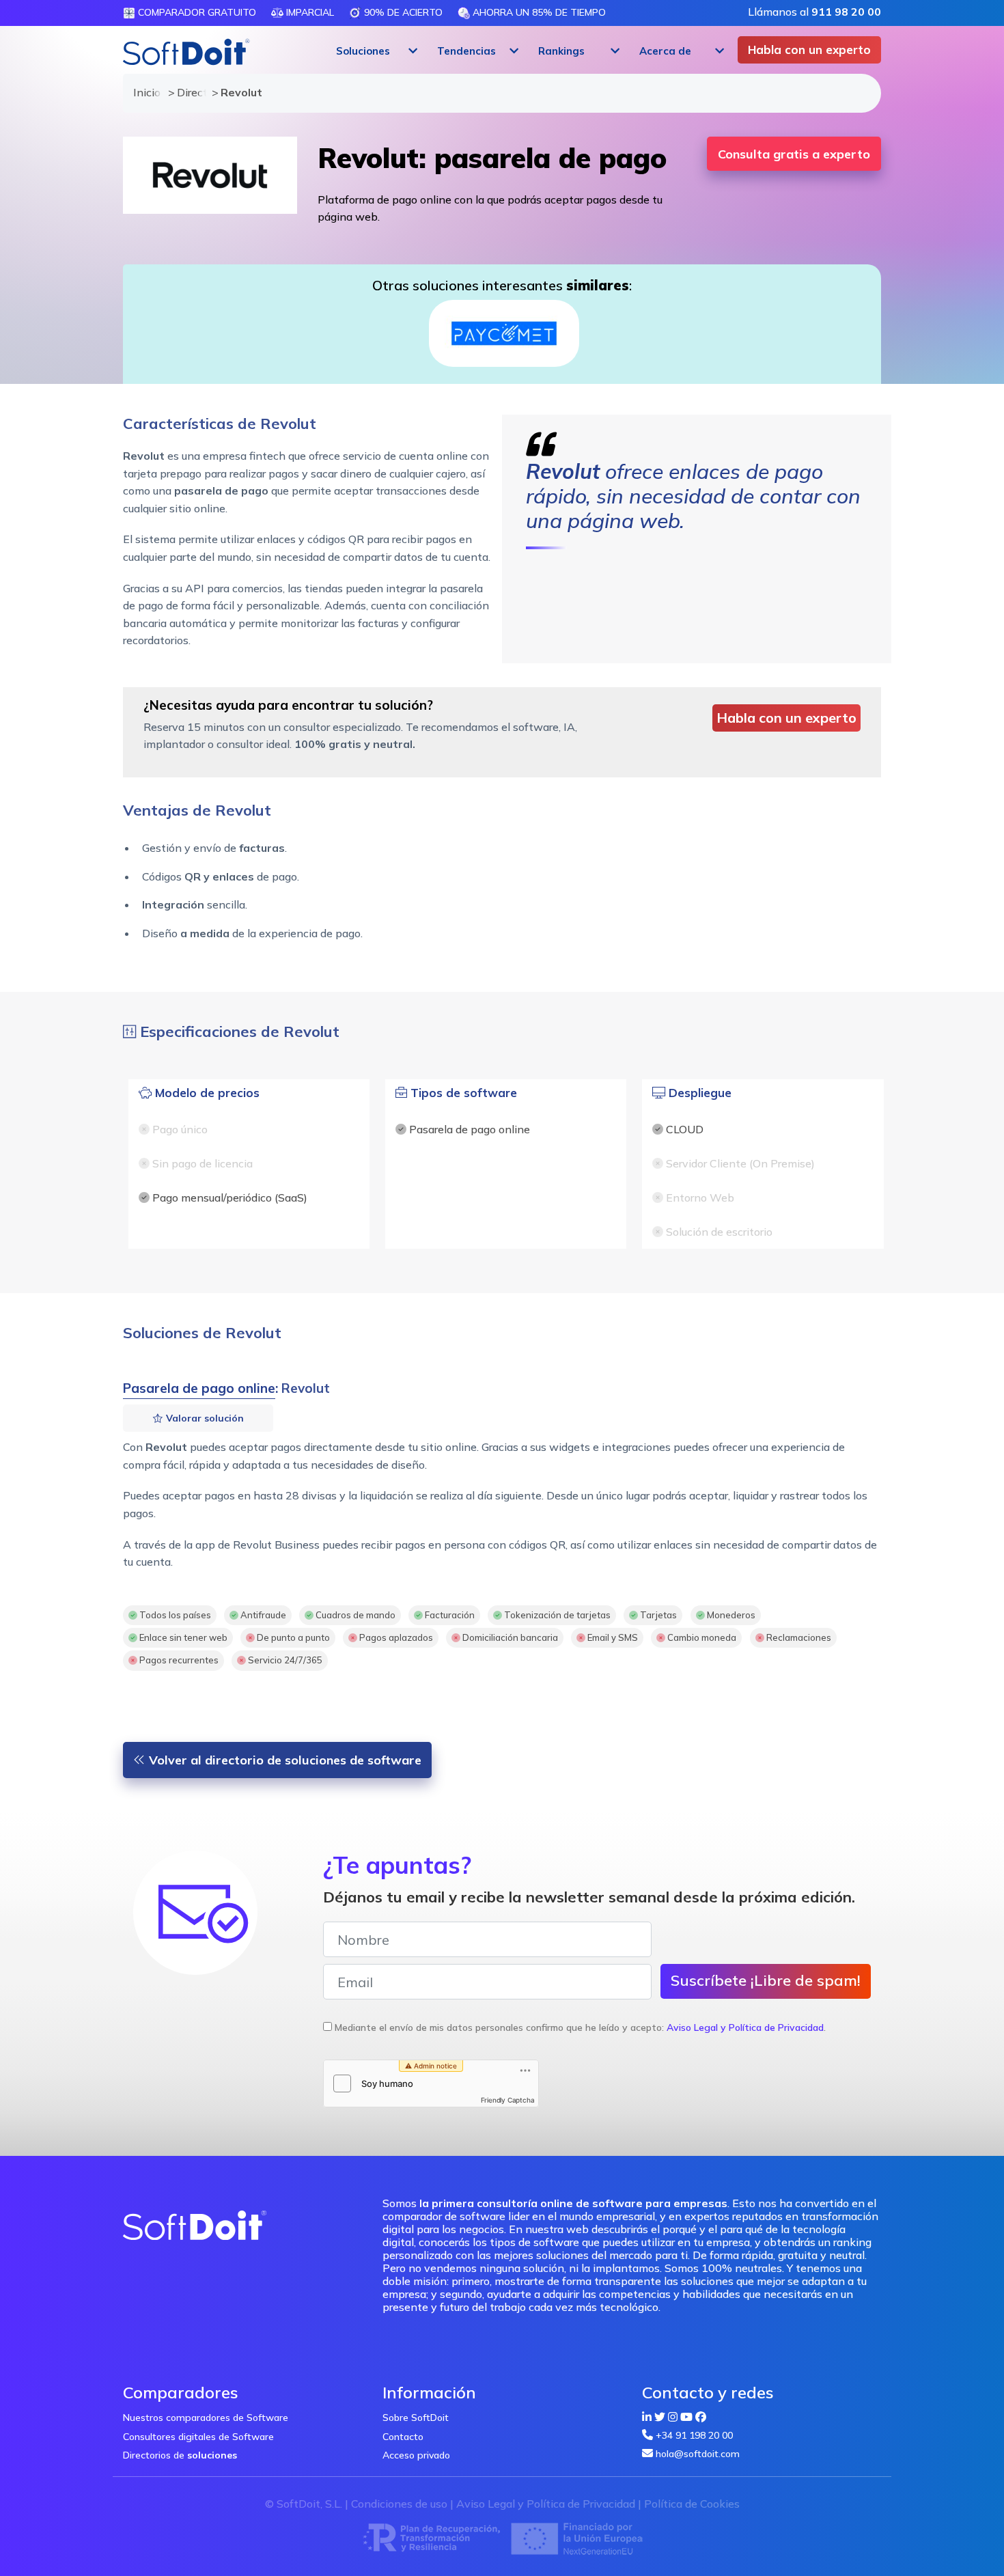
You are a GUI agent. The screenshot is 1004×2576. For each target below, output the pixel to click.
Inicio (144, 92)
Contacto (403, 2437)
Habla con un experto (809, 50)
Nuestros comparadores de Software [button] (206, 2418)
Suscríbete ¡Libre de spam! (766, 1980)
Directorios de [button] (180, 2455)
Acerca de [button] (665, 51)
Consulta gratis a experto (794, 154)
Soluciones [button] (363, 51)
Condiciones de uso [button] (399, 2504)
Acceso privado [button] (416, 2455)
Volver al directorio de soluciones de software (283, 1760)
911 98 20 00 (846, 12)
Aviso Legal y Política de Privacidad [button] (745, 2027)
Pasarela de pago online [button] (199, 1388)
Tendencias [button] (466, 51)
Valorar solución (204, 1418)
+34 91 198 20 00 (694, 2435)
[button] (375, 51)
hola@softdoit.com (698, 2454)
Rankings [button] (561, 51)
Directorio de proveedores (188, 92)
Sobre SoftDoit (416, 2418)
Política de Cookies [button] (692, 2504)
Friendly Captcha (508, 2100)
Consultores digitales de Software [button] (198, 2437)
